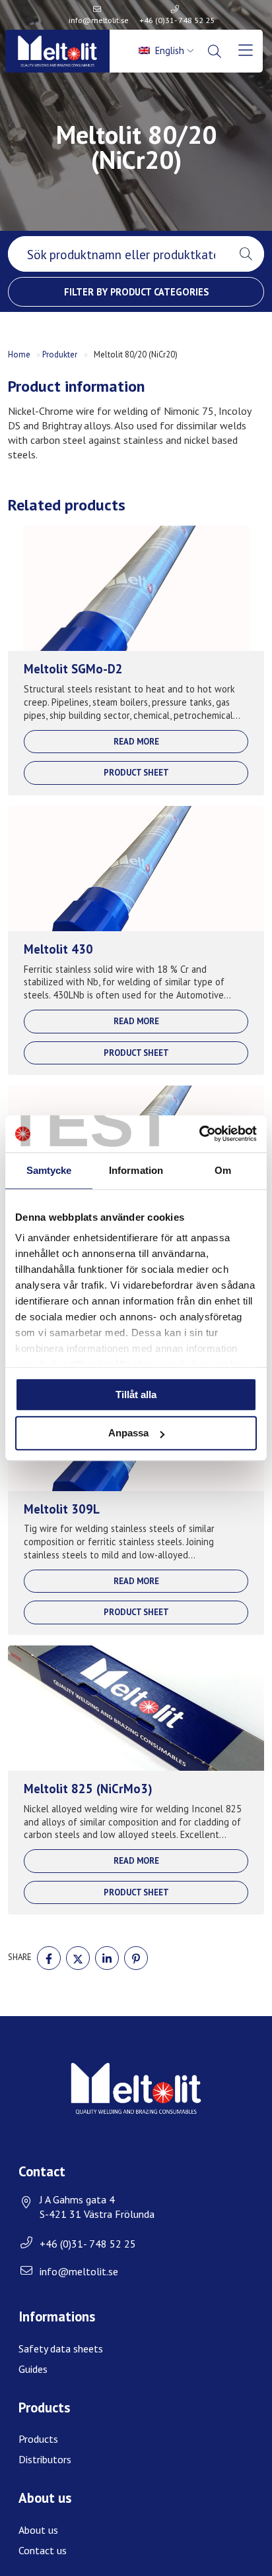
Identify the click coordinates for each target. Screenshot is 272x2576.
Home (19, 354)
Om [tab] (223, 1170)
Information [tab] (136, 1170)
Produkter (60, 354)
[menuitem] (167, 51)
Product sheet (136, 773)
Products (38, 2439)
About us (38, 2530)
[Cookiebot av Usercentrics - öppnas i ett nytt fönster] (199, 1134)
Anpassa (128, 1433)
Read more (136, 742)
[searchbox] (118, 254)
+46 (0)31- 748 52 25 (177, 20)
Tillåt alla (136, 1395)
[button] (246, 254)
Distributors (45, 2459)
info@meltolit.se (99, 20)
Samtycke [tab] (49, 1170)
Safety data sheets (61, 2348)
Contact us (43, 2550)
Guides (33, 2369)
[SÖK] (216, 51)
